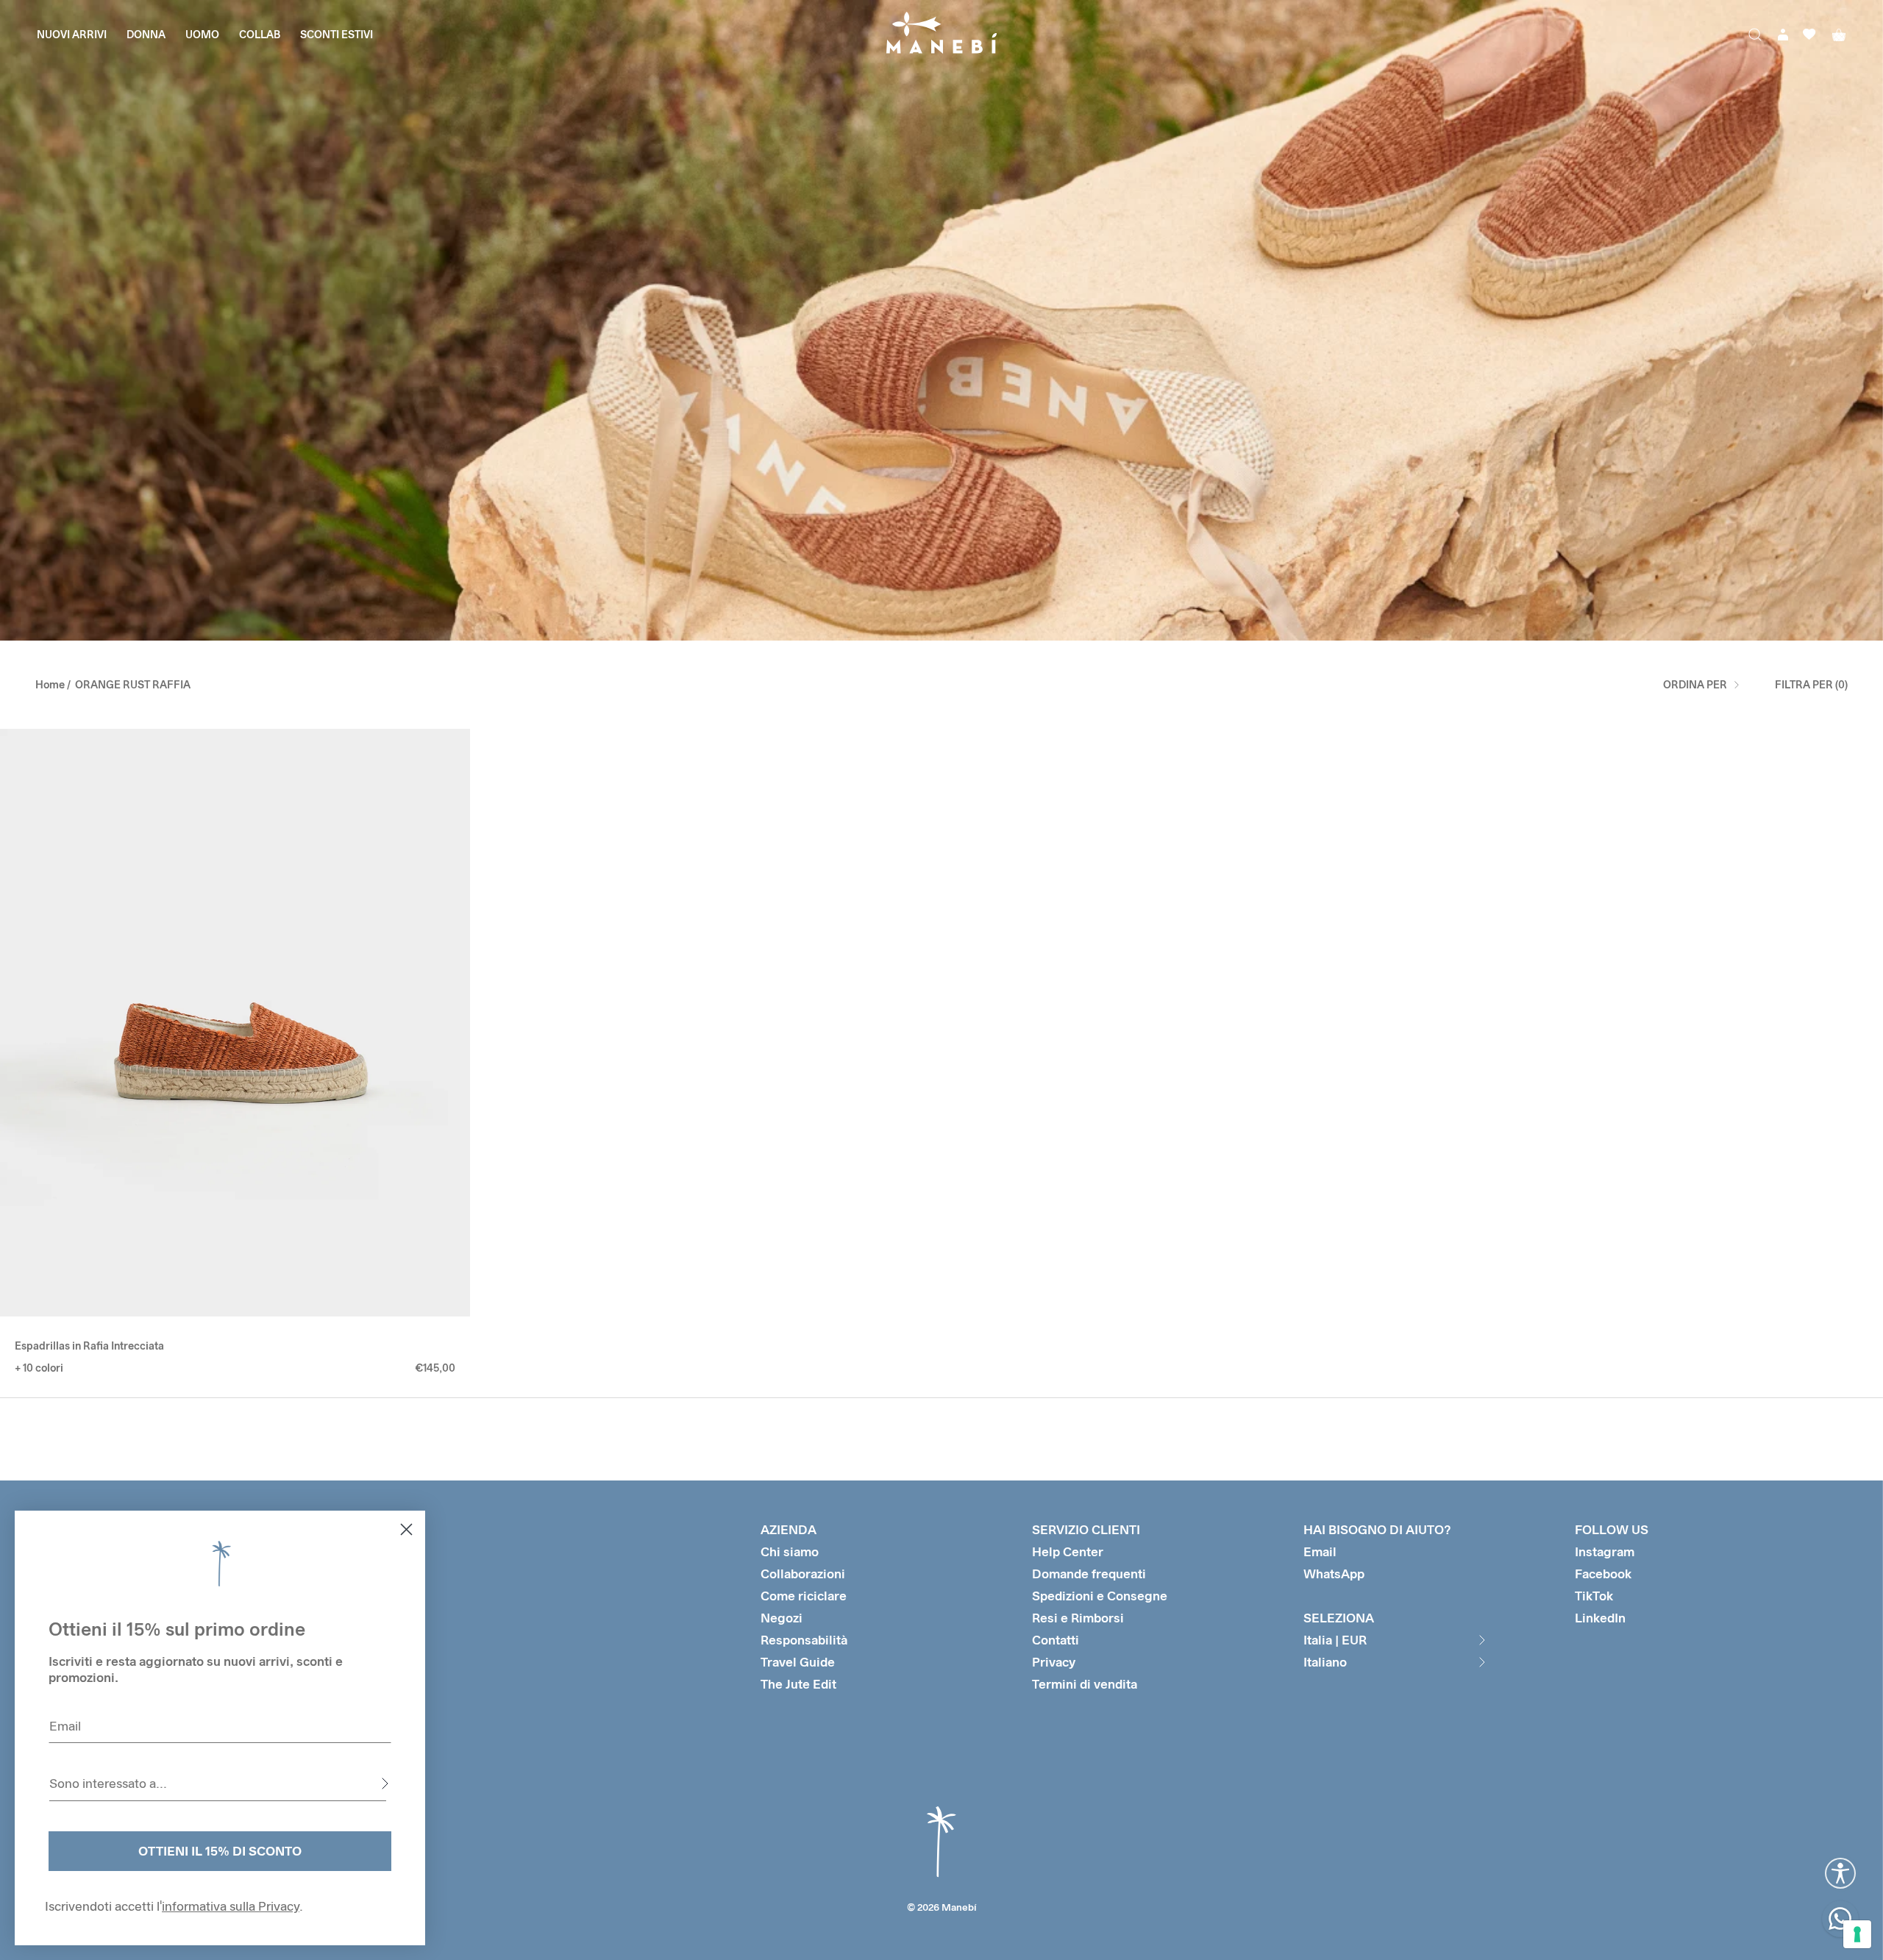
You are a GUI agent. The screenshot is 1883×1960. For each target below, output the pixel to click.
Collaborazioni (803, 1574)
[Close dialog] (406, 1529)
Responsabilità (804, 1640)
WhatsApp (1334, 1574)
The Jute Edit (798, 1684)
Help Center (1068, 1551)
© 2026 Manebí (942, 1907)
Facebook (1603, 1574)
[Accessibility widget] (1840, 1873)
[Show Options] (385, 1783)
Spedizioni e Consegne (1100, 1596)
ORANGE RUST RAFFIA (133, 684)
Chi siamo (790, 1551)
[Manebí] (941, 34)
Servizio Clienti (1086, 1529)
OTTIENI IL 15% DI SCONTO (220, 1851)
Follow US (1612, 1529)
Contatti (1056, 1640)
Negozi (782, 1618)
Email (1320, 1551)
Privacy (1054, 1662)
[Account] (1783, 35)
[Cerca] (1755, 35)
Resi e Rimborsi (1078, 1618)
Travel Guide (798, 1662)
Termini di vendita (1085, 1684)
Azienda (789, 1529)
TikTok (1594, 1596)
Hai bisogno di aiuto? (1377, 1529)
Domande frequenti (1089, 1574)
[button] (22, 1023)
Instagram (1605, 1551)
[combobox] (218, 1783)
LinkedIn (1600, 1618)
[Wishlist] (1809, 34)
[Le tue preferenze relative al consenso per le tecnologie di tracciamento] (1857, 1934)
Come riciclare (804, 1596)
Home (50, 684)
